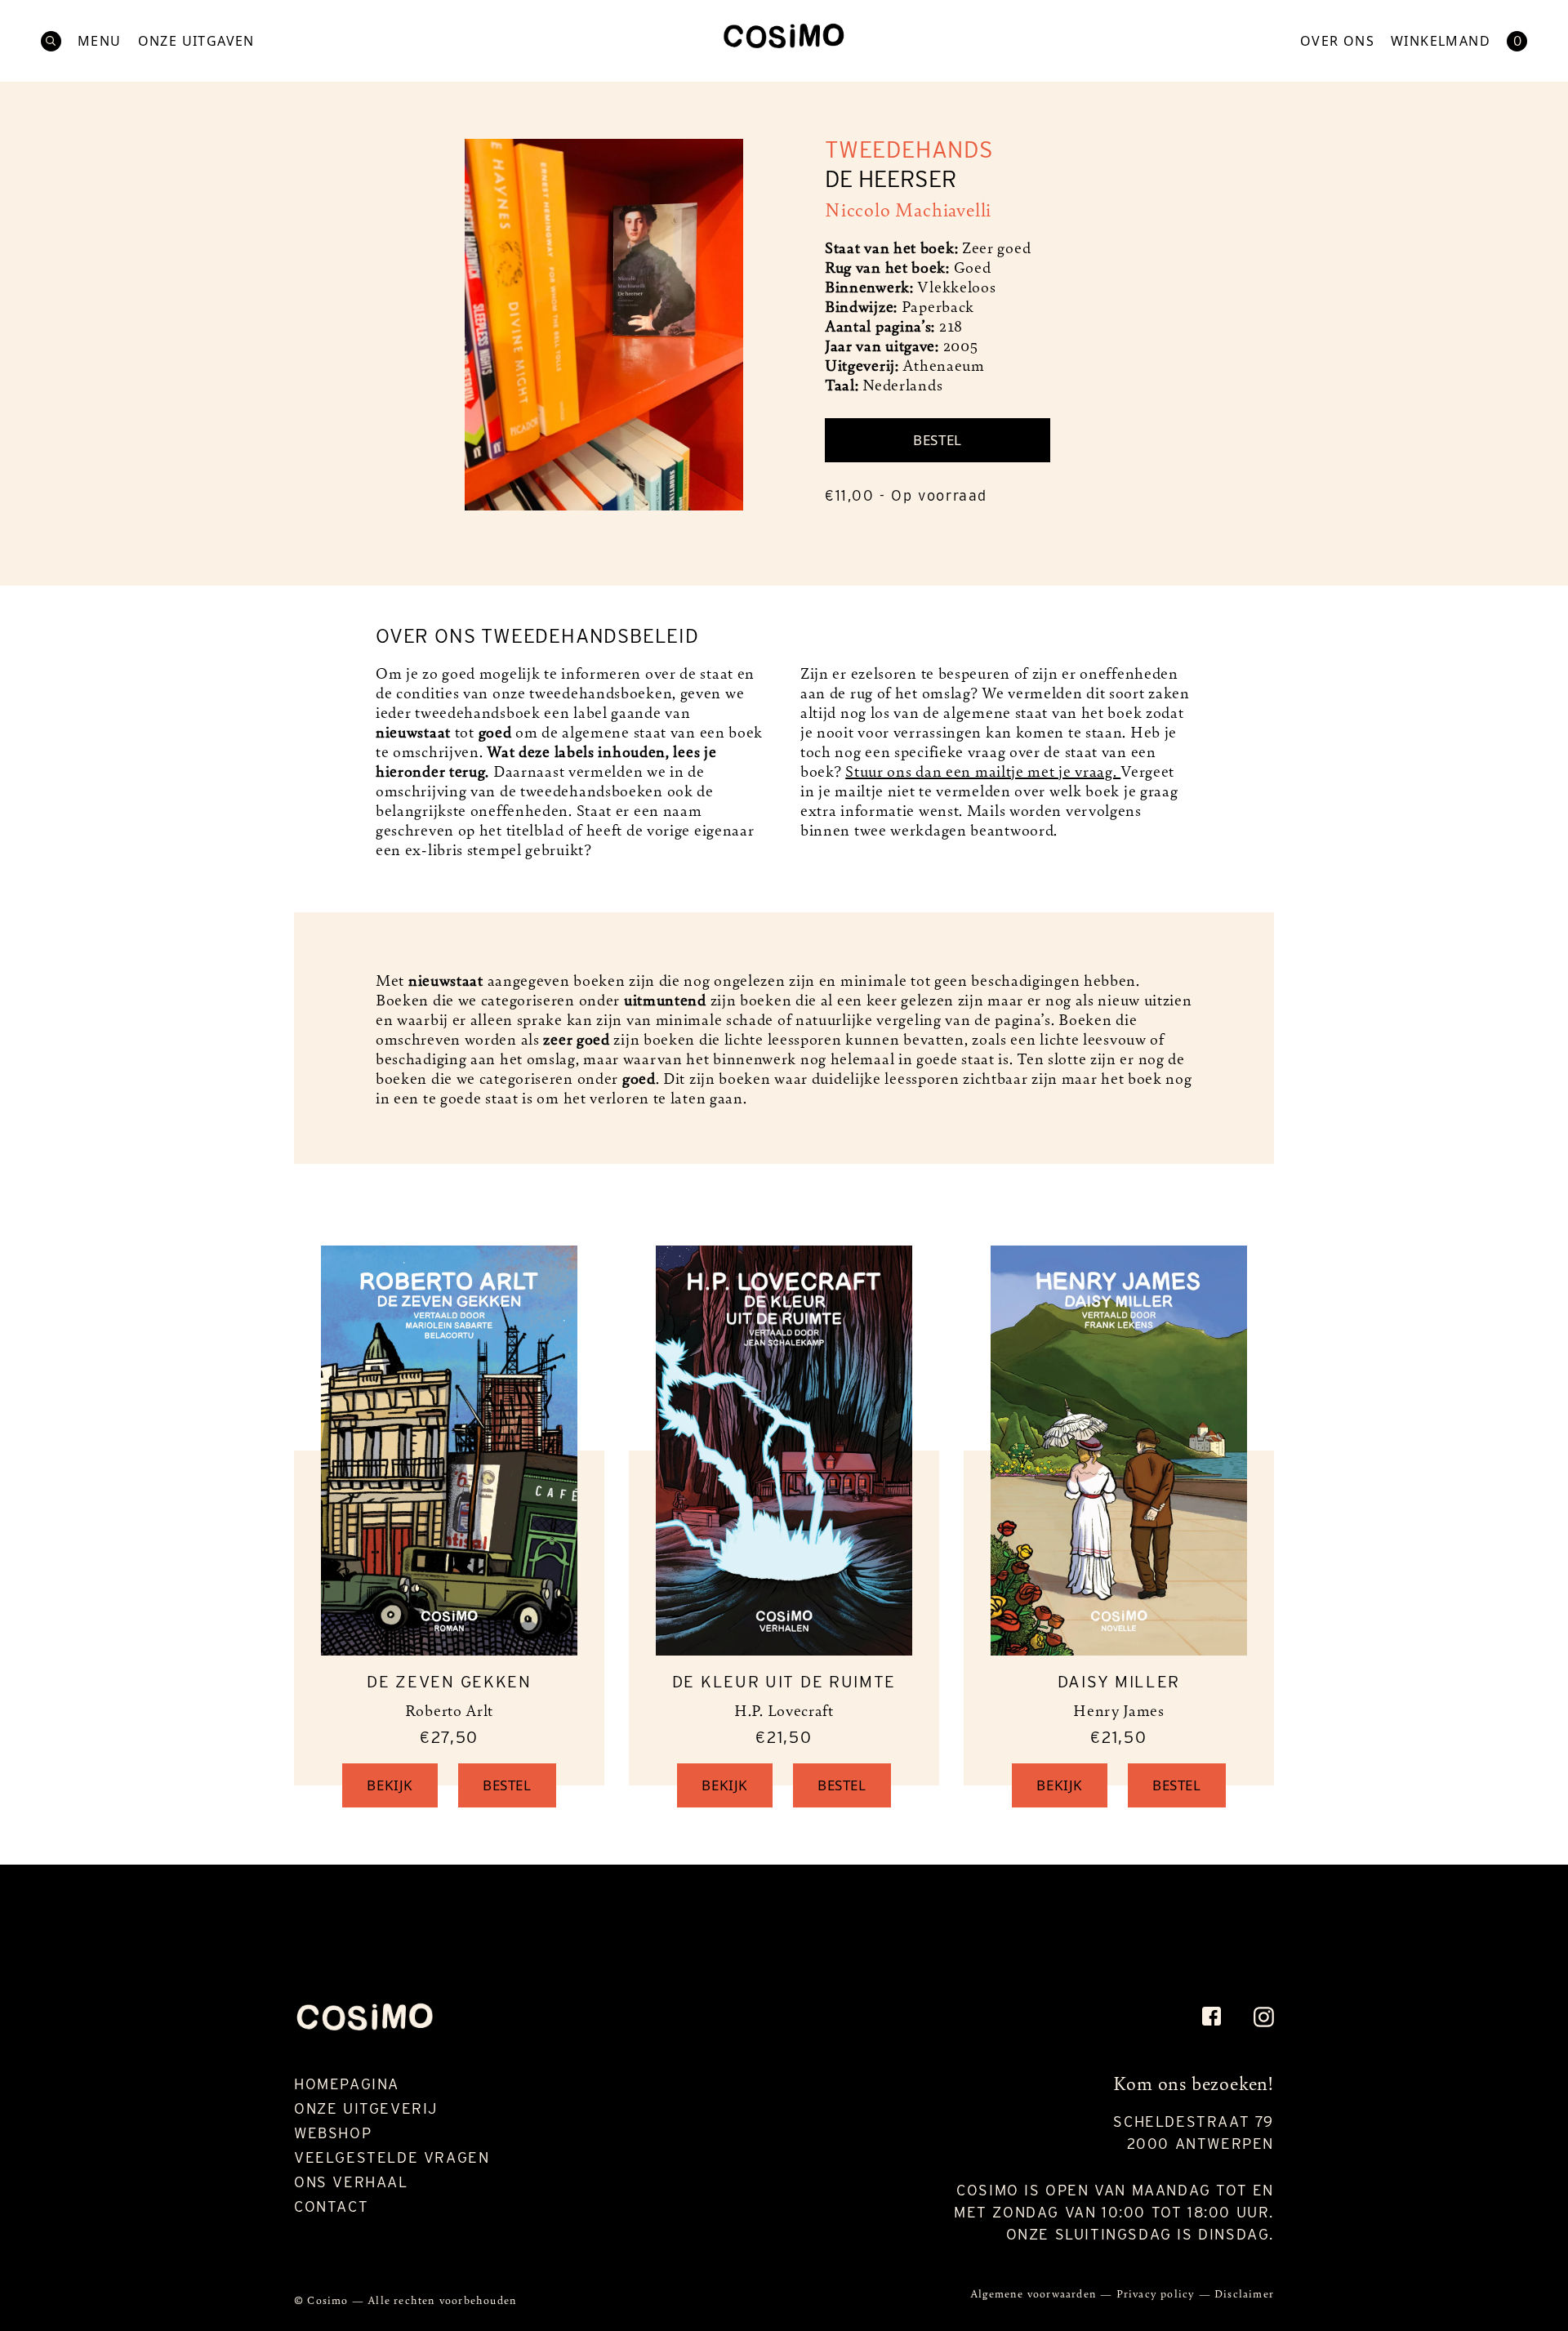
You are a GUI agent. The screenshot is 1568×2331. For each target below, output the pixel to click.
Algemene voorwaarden (1035, 2293)
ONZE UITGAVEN (196, 41)
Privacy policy (1158, 2293)
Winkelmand (1441, 41)
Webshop (333, 2133)
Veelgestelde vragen (392, 2157)
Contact (331, 2206)
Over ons (1337, 41)
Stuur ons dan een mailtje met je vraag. (983, 770)
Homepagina (347, 2084)
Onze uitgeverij (366, 2108)
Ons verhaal (351, 2182)
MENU (100, 41)
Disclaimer (1244, 2293)
